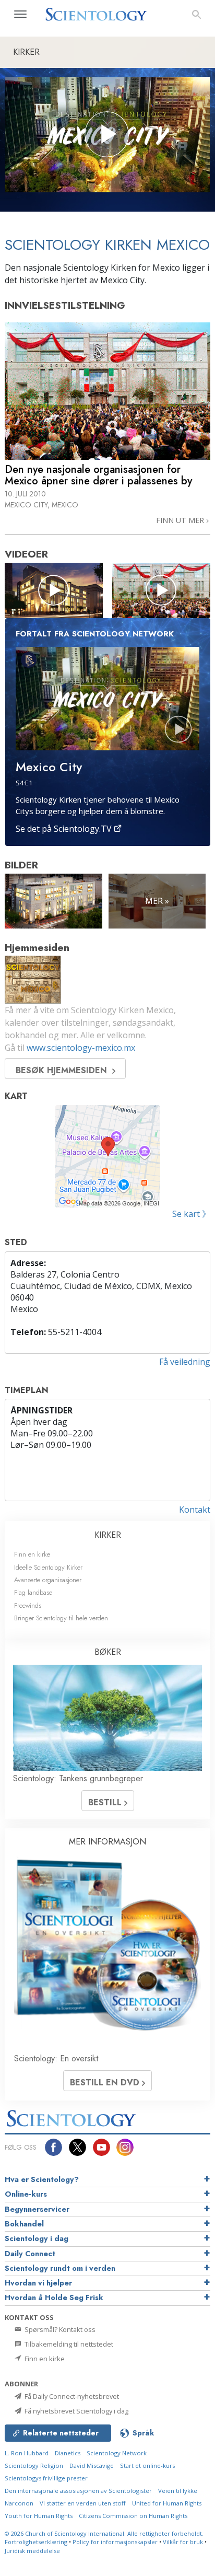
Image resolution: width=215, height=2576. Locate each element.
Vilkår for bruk (183, 2542)
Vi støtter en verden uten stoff (83, 2503)
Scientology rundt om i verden (60, 2268)
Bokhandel (24, 2224)
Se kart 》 (191, 1214)
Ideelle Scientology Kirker (48, 1567)
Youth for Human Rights (39, 2516)
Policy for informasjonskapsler (115, 2542)
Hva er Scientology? (42, 2179)
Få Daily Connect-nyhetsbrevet (71, 2396)
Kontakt (195, 1510)
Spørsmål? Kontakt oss (59, 2329)
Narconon (19, 2503)
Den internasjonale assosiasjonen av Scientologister (78, 2491)
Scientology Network (117, 2453)
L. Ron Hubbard (27, 2453)
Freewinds (28, 1605)
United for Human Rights (167, 2503)
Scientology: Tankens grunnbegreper (78, 1778)
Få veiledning (185, 1362)
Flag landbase (33, 1592)
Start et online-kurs (147, 2465)
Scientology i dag (37, 2238)
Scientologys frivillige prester (46, 2478)
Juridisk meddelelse (32, 2551)
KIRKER (108, 1535)
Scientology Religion (34, 2465)
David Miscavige (92, 2465)
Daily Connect (30, 2254)
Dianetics (68, 2453)
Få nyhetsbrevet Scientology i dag (76, 2411)
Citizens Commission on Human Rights (133, 2516)
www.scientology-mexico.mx (81, 1048)
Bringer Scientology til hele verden (61, 1618)
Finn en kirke (32, 1554)
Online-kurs (26, 2194)
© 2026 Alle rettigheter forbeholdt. (104, 2533)
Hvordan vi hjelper (38, 2283)
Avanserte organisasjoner (48, 1580)
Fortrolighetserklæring (36, 2542)
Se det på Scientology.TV (65, 829)
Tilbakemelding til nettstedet (68, 2344)
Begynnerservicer (37, 2209)
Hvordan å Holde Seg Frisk (54, 2297)
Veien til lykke (178, 2491)
